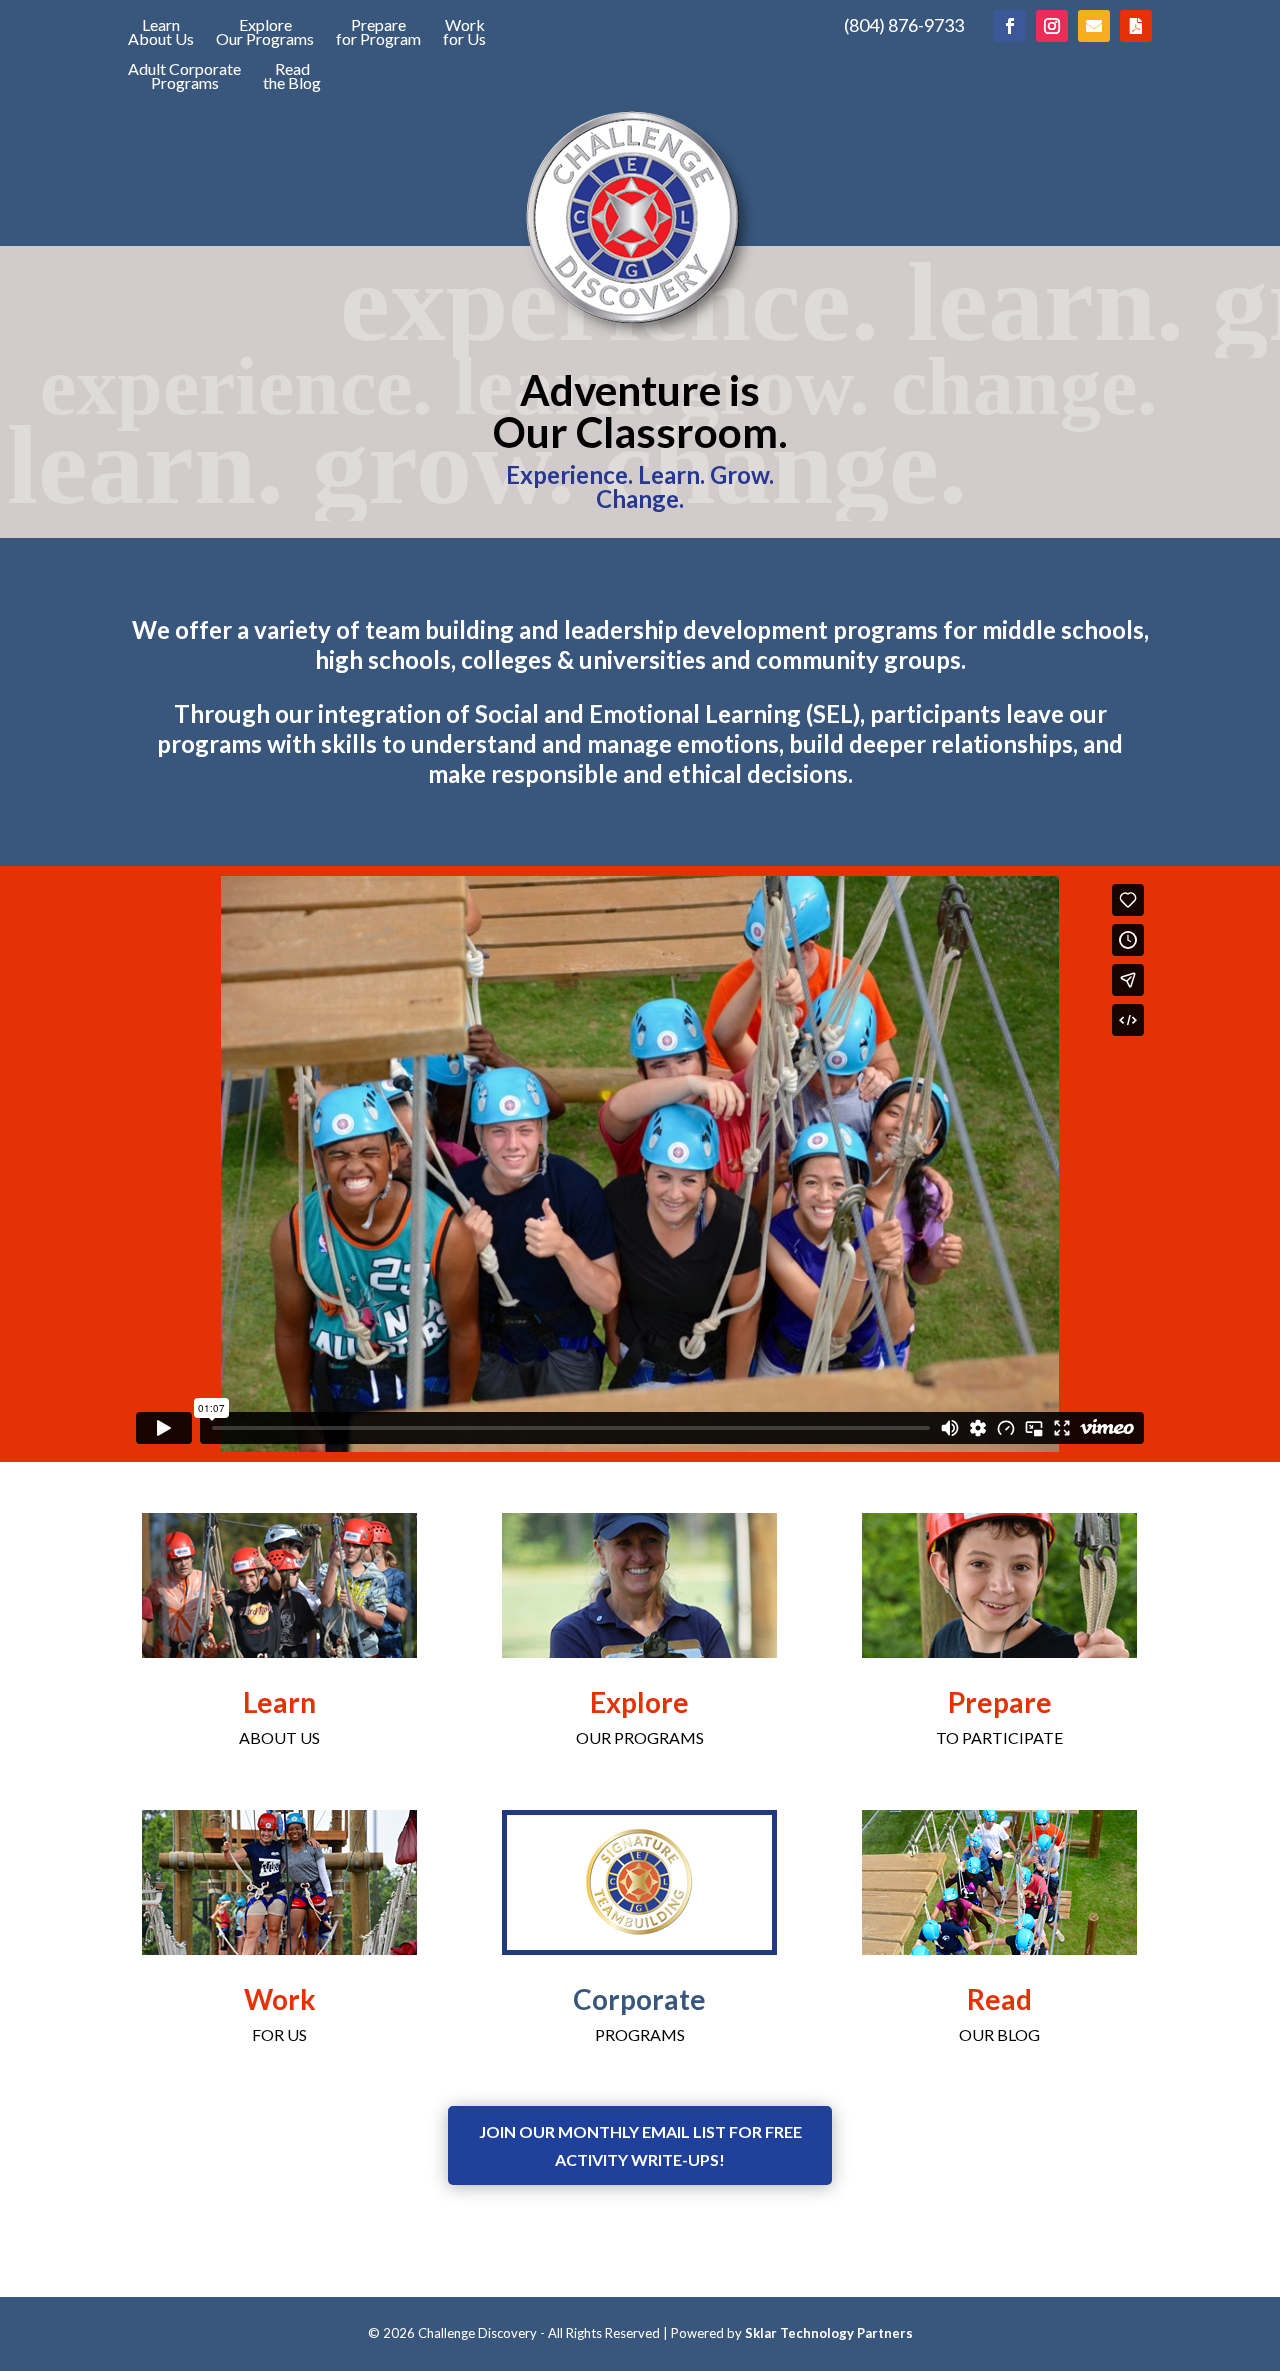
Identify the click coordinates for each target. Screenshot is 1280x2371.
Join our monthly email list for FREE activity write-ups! (640, 2145)
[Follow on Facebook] (1010, 26)
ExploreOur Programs (265, 33)
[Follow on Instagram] (1052, 26)
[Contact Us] (1094, 26)
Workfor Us (464, 33)
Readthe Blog (292, 77)
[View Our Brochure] (1136, 26)
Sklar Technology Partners (829, 2333)
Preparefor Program (378, 33)
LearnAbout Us (161, 33)
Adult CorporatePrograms (184, 77)
